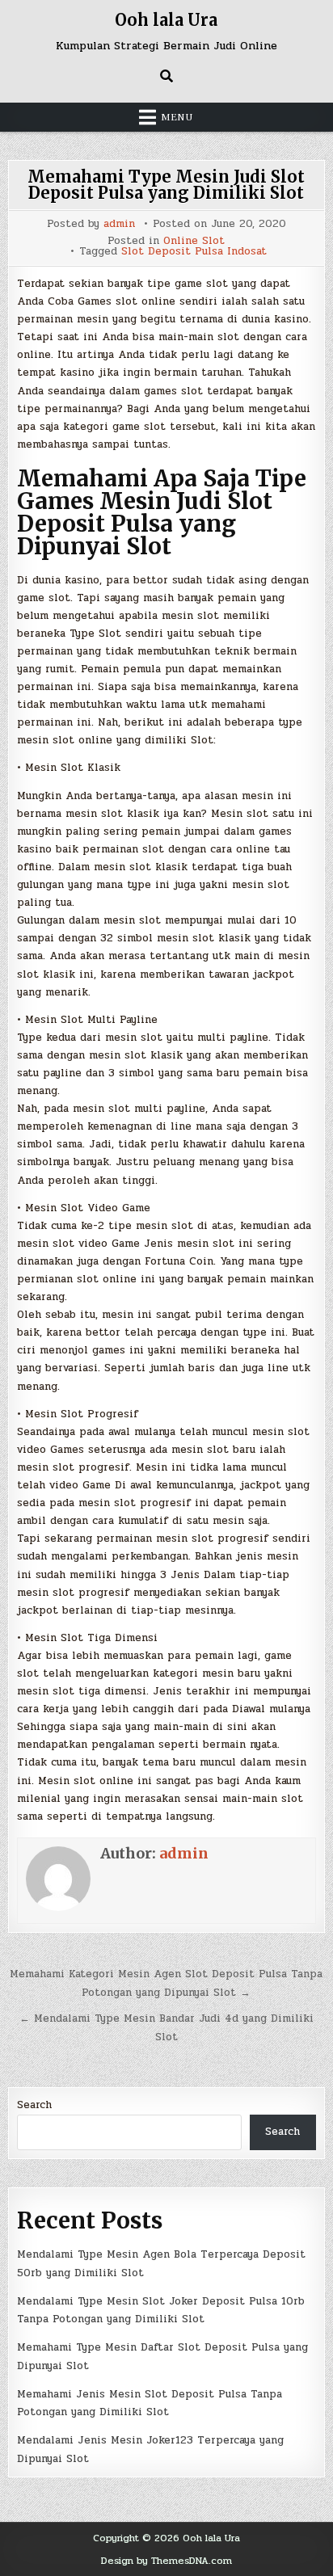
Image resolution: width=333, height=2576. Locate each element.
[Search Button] (166, 76)
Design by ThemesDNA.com (166, 2561)
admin (119, 224)
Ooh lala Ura (166, 20)
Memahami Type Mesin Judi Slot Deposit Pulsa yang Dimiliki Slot (166, 185)
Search (34, 2105)
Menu (177, 117)
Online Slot (194, 241)
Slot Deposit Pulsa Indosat (194, 252)
